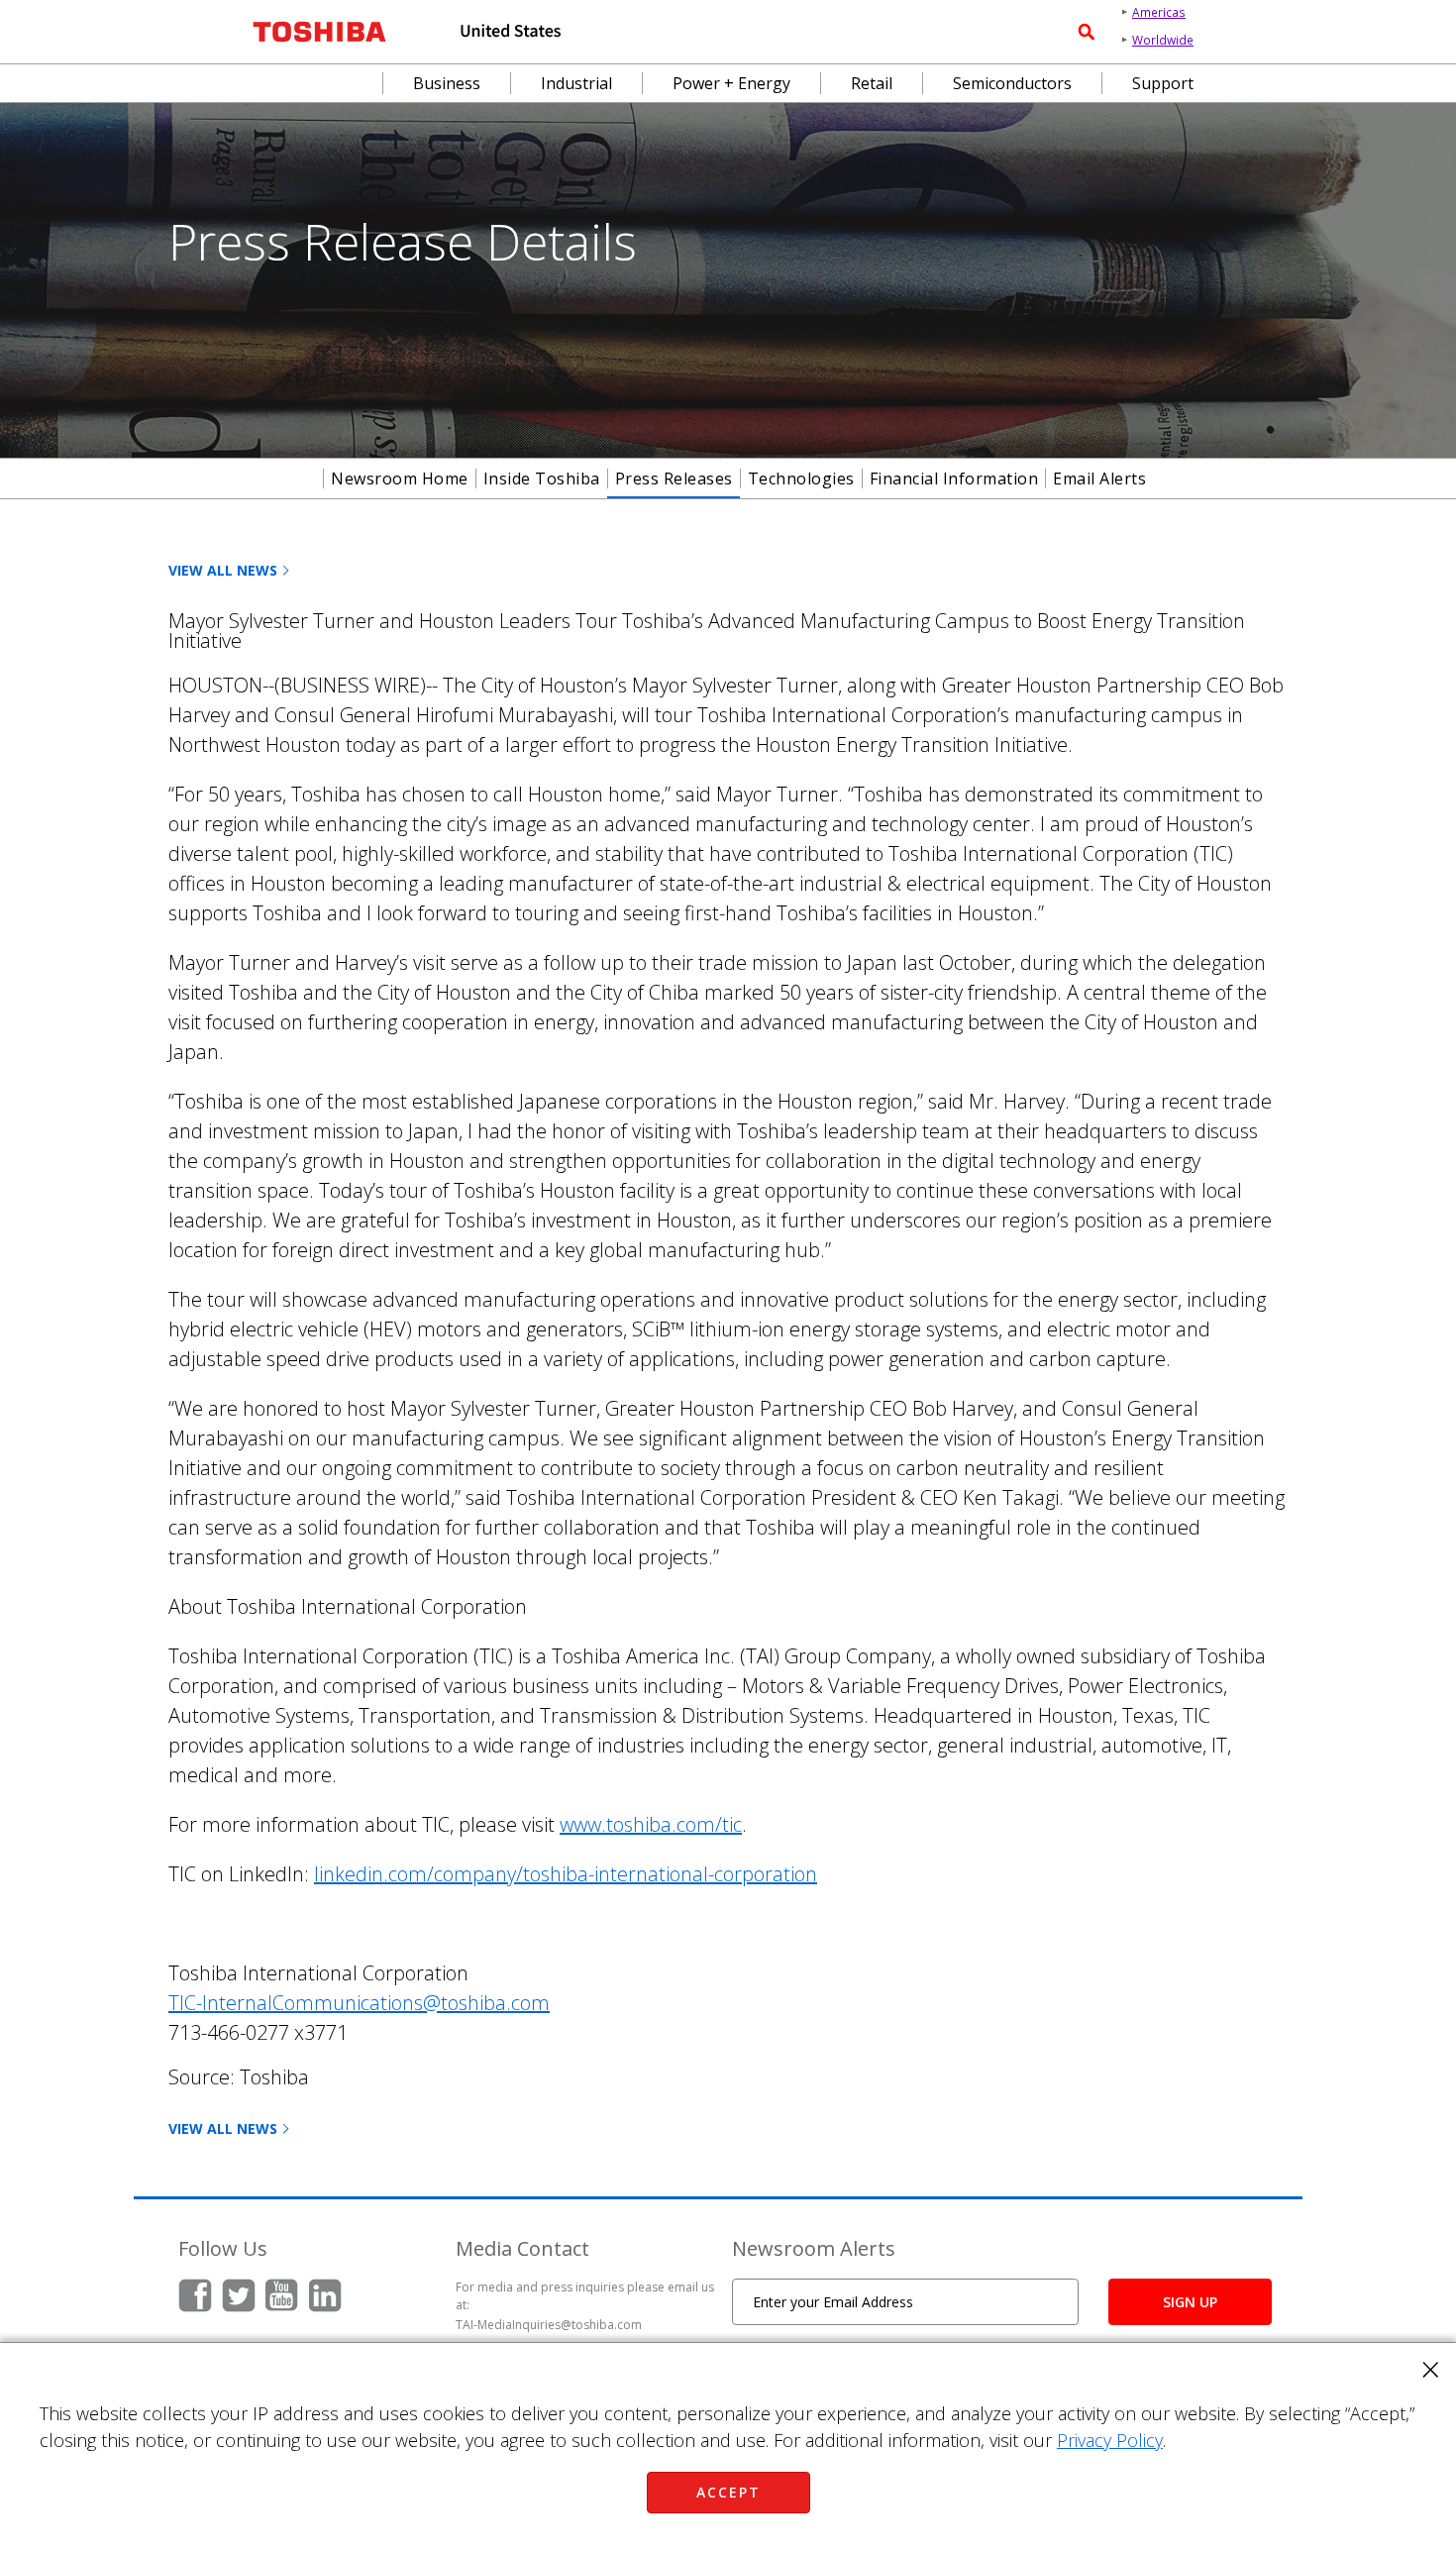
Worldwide (1163, 40)
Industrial (576, 83)
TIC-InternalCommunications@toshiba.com (359, 2003)
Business (447, 83)
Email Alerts (1099, 479)
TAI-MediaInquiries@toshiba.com (549, 2325)
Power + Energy (731, 83)
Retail (872, 83)
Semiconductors (1012, 83)
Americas (1159, 12)
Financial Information (954, 479)
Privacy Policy (1110, 2440)
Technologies (801, 479)
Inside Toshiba (542, 479)
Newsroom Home (400, 479)
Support (1163, 83)
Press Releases (674, 479)
